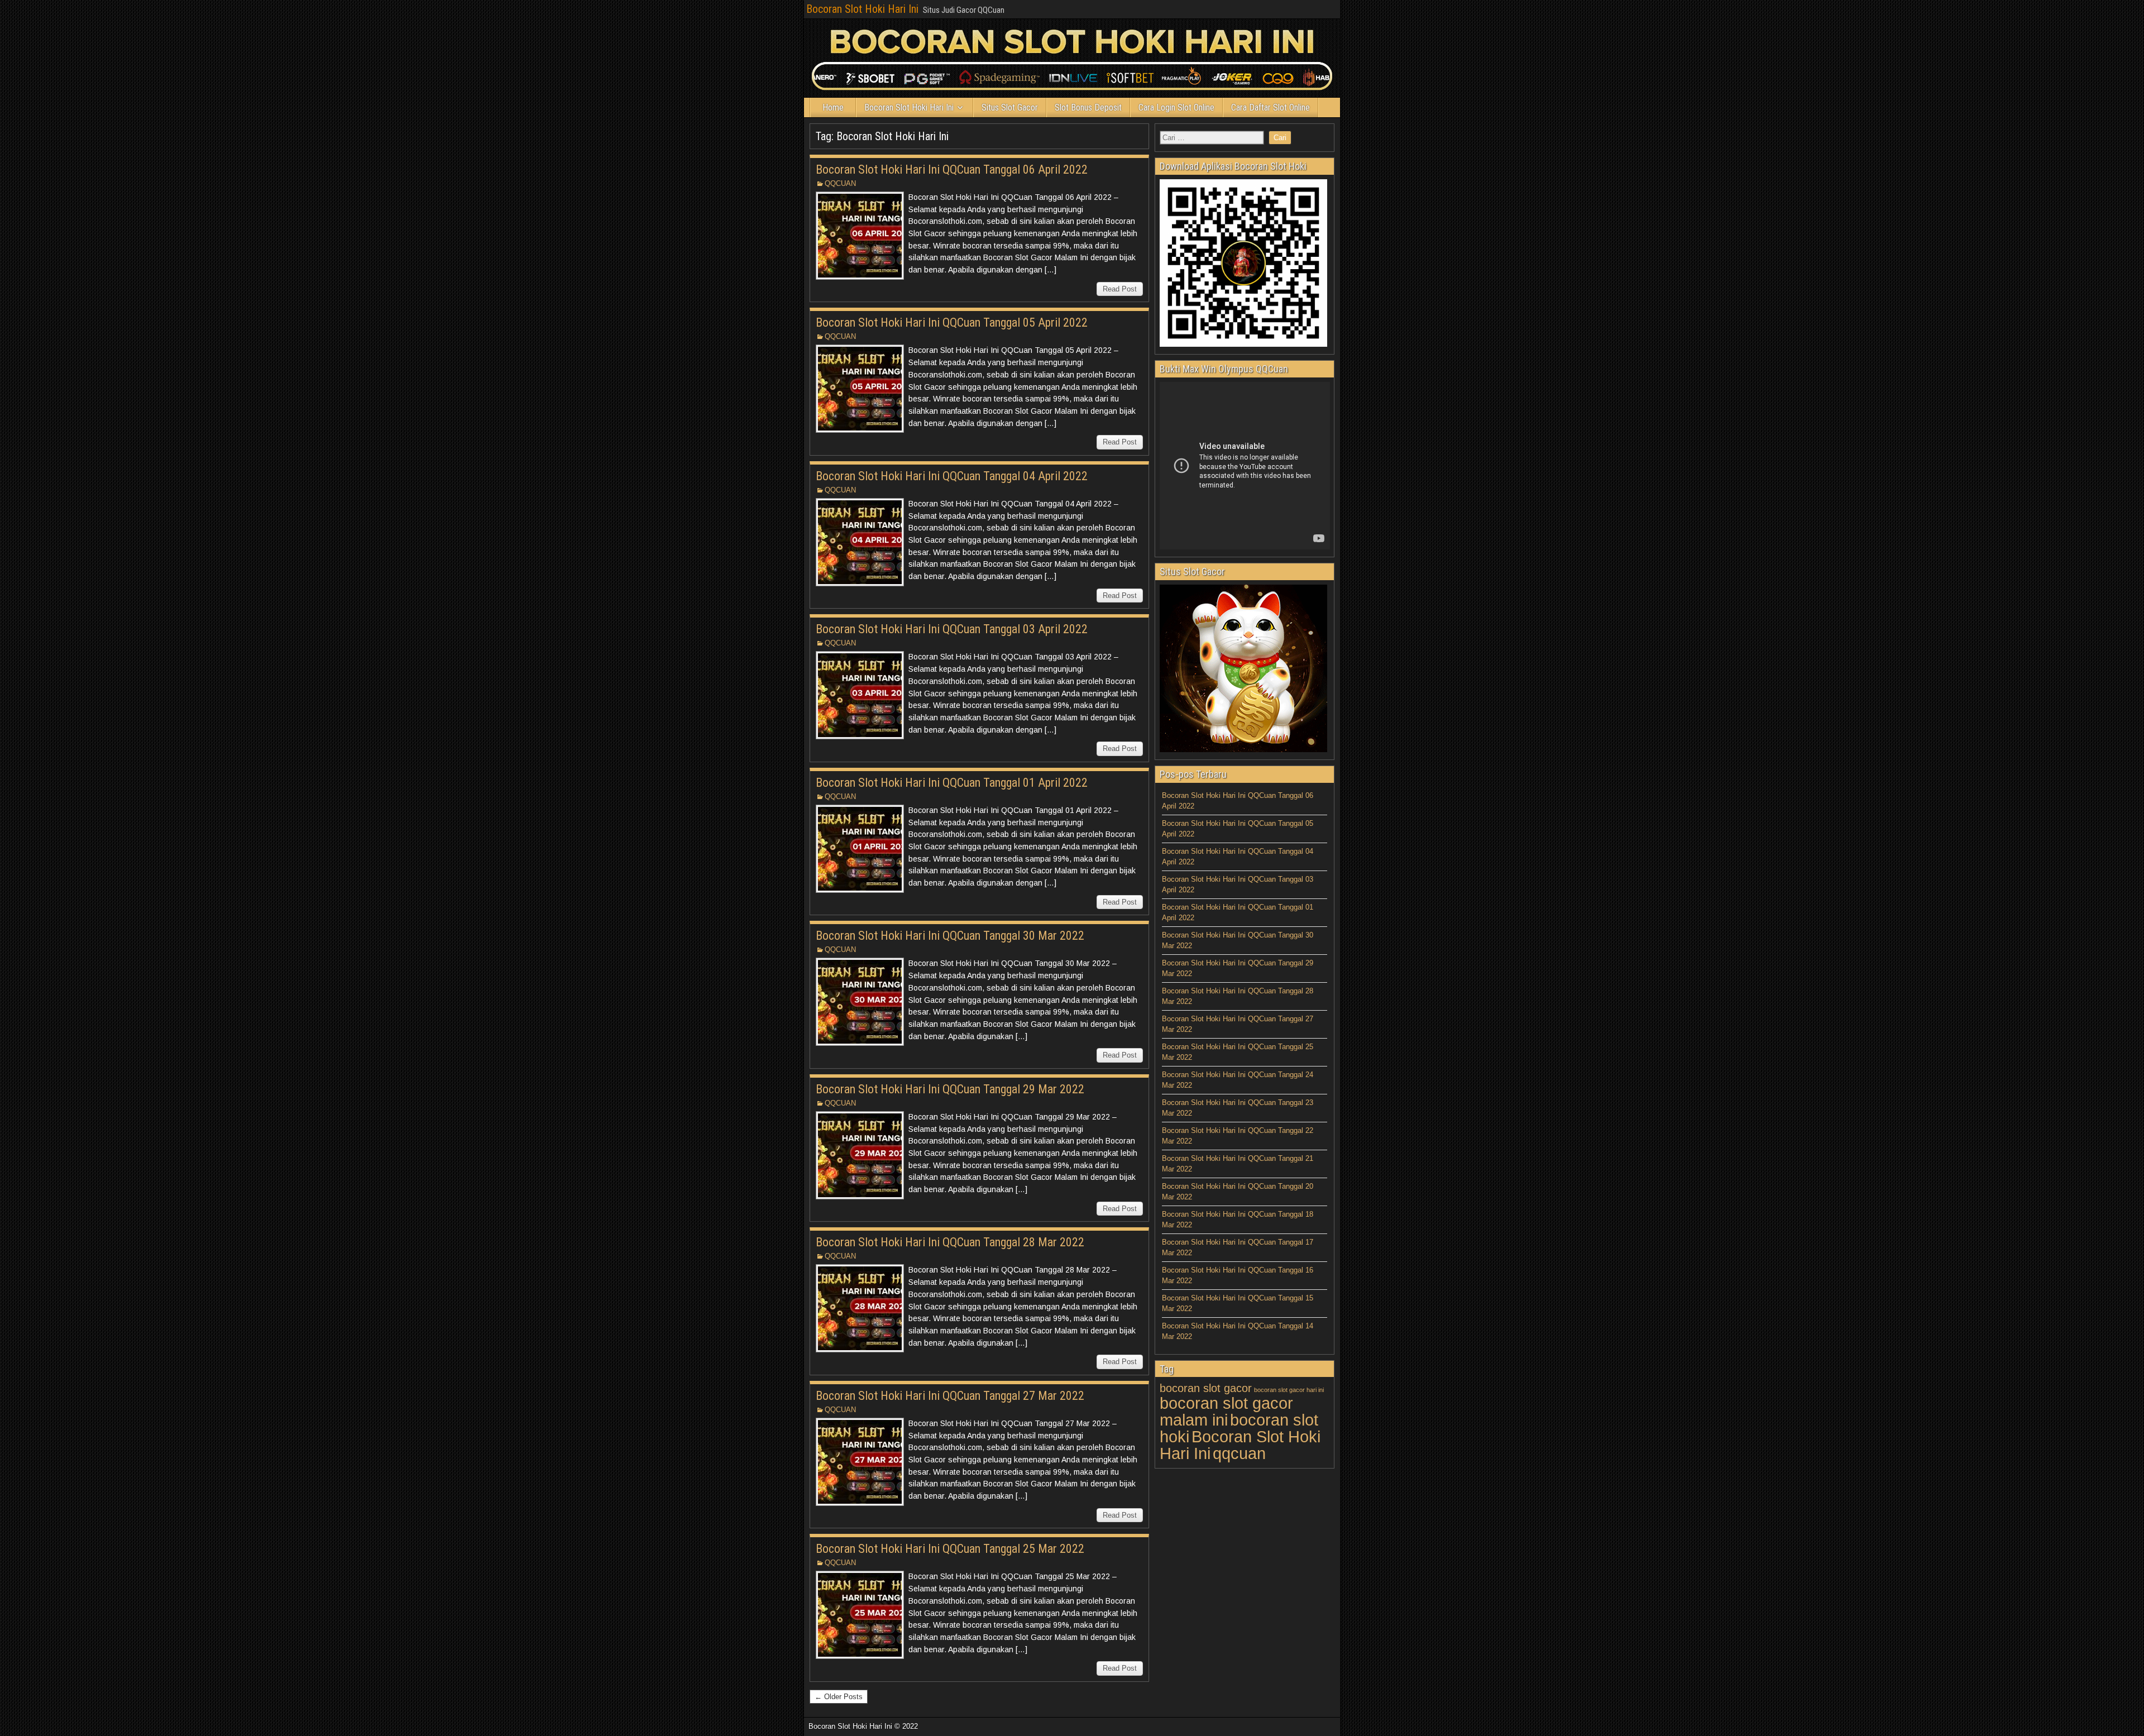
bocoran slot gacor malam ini (1226, 1411)
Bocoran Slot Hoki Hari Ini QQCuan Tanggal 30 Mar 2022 (950, 936)
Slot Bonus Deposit (1088, 107)
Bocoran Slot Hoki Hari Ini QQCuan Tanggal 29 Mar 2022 (950, 1089)
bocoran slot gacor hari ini (1289, 1390)
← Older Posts (839, 1697)
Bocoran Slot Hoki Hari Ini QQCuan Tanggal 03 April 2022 (952, 629)
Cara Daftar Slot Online (1270, 107)
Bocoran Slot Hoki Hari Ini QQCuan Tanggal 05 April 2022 (952, 322)
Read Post (1120, 289)
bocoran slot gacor (1206, 1388)
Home (833, 107)
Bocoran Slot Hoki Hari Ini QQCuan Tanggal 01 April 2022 (952, 783)
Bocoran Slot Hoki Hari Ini (862, 9)
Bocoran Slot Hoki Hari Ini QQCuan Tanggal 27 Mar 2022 (950, 1396)
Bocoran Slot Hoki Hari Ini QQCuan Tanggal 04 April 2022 (952, 476)
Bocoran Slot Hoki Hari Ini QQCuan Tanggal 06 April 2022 (952, 169)
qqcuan (1239, 1453)
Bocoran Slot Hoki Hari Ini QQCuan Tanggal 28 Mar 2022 (950, 1242)
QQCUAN (840, 183)
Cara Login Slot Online (1176, 107)
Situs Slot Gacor (1010, 107)
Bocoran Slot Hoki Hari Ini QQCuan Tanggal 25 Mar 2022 (950, 1549)
